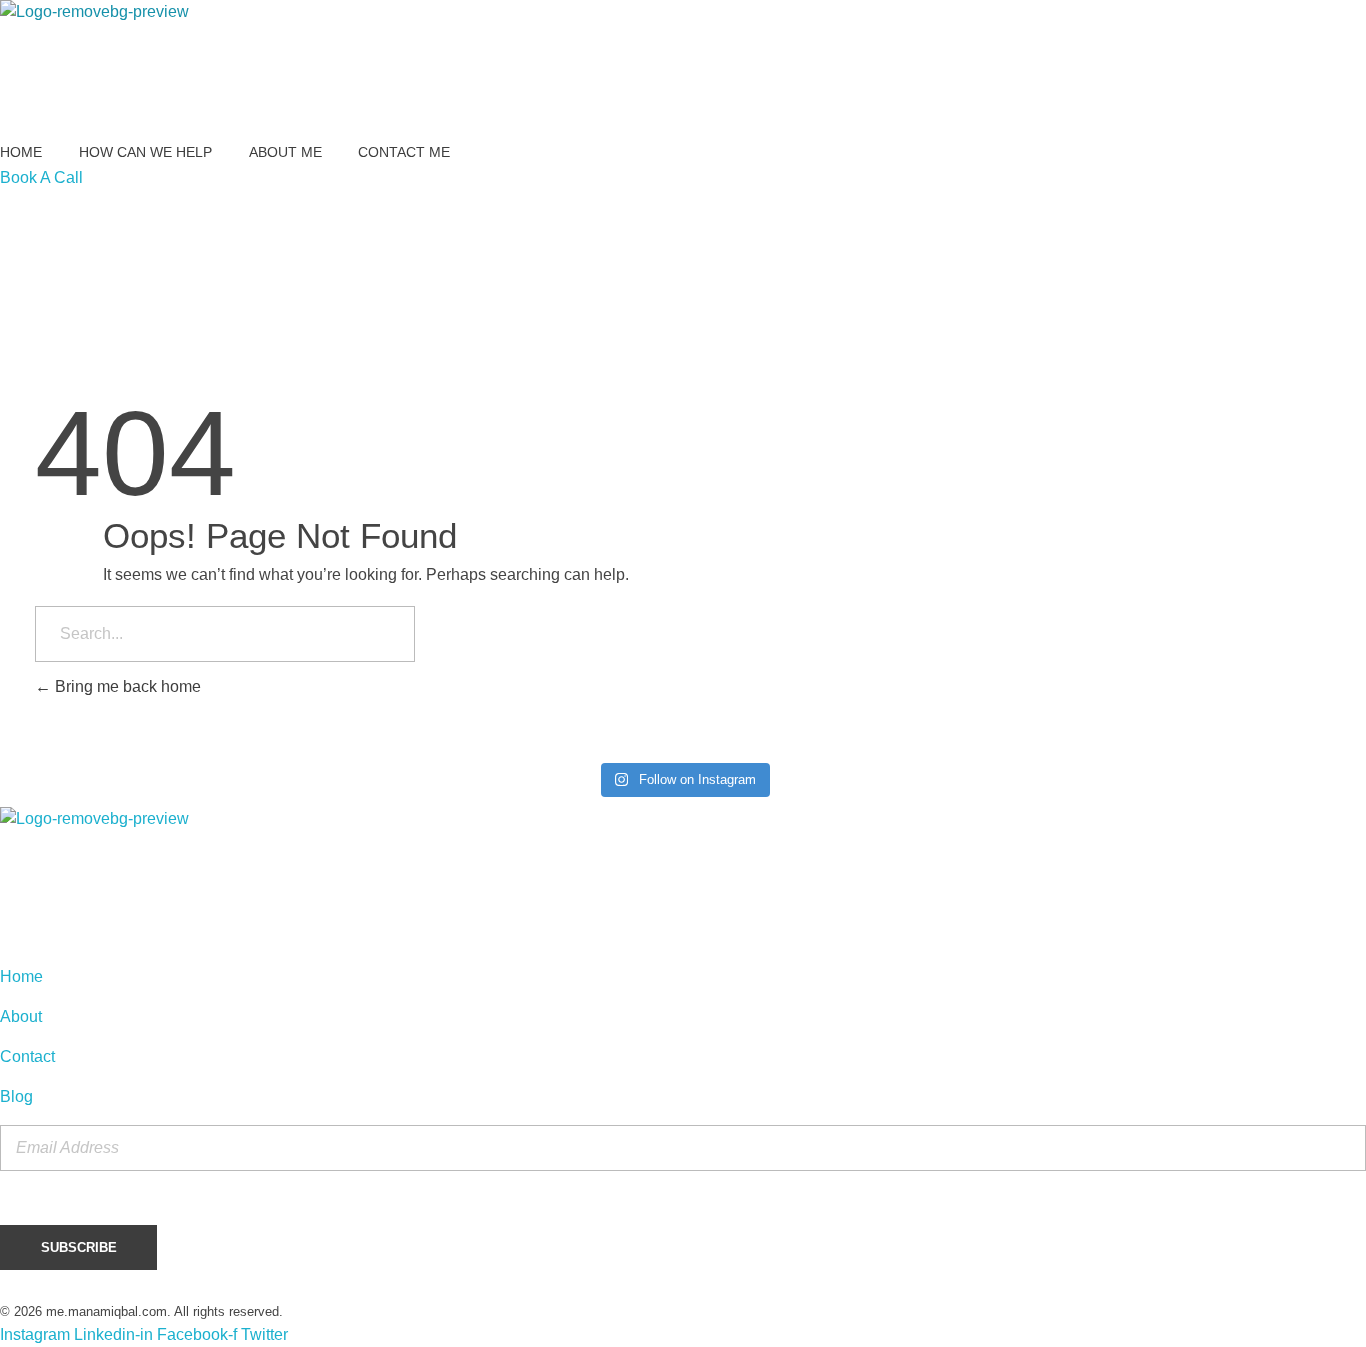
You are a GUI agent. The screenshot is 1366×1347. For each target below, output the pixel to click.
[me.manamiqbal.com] (98, 71)
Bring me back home (126, 686)
